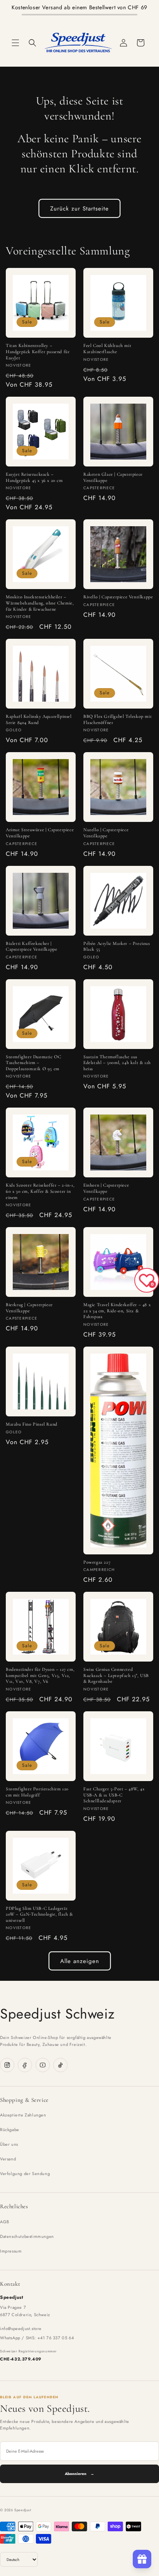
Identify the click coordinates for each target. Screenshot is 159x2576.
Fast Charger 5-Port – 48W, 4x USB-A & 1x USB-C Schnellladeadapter (114, 1795)
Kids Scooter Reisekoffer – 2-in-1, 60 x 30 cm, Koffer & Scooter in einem (40, 1191)
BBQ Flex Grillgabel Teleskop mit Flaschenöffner (118, 719)
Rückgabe (10, 2130)
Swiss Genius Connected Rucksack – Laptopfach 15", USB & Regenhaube (116, 1675)
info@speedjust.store (21, 2329)
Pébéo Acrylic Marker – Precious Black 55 (117, 946)
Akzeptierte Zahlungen (23, 2115)
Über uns (9, 2144)
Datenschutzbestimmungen (27, 2236)
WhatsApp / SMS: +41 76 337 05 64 (37, 2338)
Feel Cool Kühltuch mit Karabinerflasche (107, 349)
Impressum (11, 2251)
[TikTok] (60, 2065)
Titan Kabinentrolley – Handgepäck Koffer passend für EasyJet (38, 351)
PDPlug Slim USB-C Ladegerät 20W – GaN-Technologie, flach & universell (39, 1914)
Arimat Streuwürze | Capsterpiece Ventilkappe (40, 833)
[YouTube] (43, 2065)
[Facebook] (25, 2065)
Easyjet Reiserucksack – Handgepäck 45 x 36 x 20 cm (34, 477)
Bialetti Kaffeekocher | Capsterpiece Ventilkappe (31, 946)
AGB (5, 2222)
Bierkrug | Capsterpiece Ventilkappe (29, 1308)
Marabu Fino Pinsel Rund (32, 1424)
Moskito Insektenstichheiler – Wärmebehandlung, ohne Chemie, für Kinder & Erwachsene (40, 603)
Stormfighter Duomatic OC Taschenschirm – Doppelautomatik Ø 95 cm (33, 1063)
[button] (15, 43)
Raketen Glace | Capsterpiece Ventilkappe (113, 477)
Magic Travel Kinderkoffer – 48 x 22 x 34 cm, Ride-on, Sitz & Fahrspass (117, 1311)
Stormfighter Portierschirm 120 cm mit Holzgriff (37, 1792)
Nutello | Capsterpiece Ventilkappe (106, 833)
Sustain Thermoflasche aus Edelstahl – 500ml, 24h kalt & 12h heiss (117, 1063)
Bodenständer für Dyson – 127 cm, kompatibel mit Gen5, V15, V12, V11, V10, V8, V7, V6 (40, 1675)
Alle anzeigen (80, 1961)
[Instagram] (7, 2065)
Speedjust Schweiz (57, 2014)
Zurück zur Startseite (79, 209)
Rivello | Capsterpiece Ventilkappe (118, 597)
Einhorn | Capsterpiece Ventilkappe (106, 1188)
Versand (8, 2159)
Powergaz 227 (97, 1562)
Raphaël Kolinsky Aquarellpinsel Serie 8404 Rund (39, 719)
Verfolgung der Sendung (25, 2174)
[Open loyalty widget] (142, 2559)
